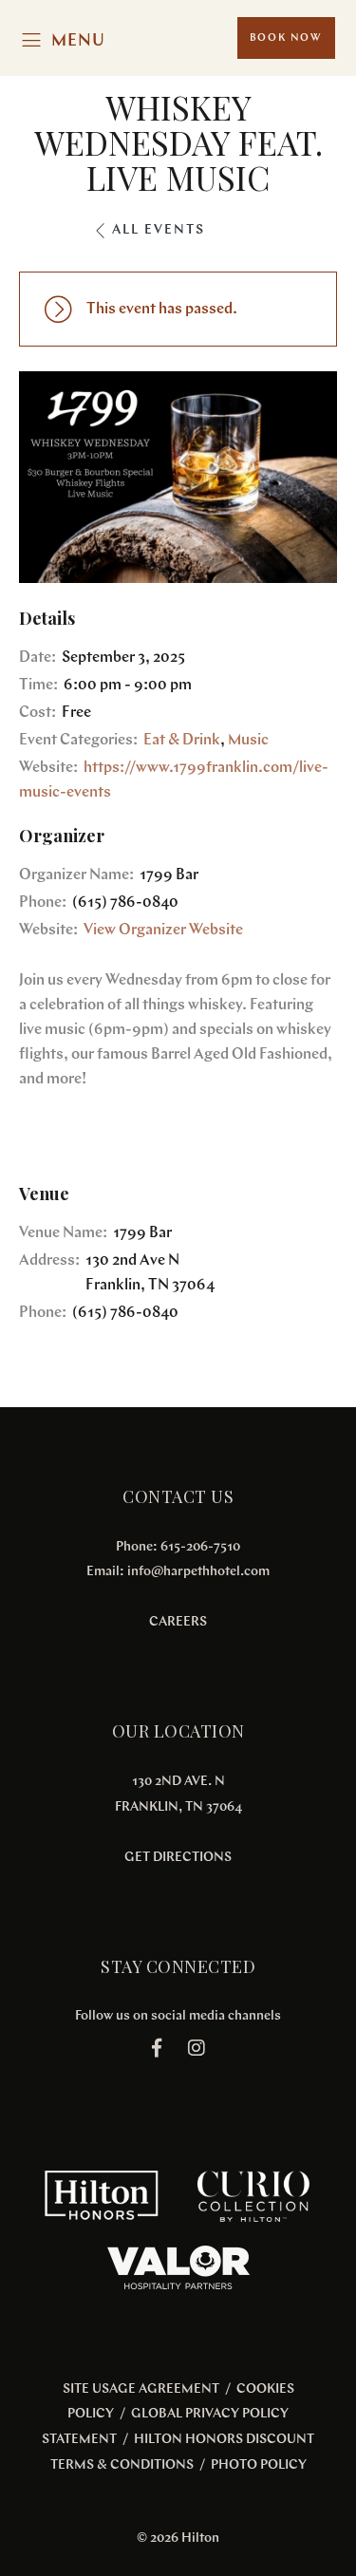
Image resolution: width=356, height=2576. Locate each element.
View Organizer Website (163, 931)
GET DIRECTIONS (178, 1858)
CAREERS (178, 1622)
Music (248, 741)
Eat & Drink (182, 741)
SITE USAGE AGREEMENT (141, 2389)
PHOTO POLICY (259, 2465)
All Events (159, 230)
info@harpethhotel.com (198, 1572)
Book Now (286, 38)
